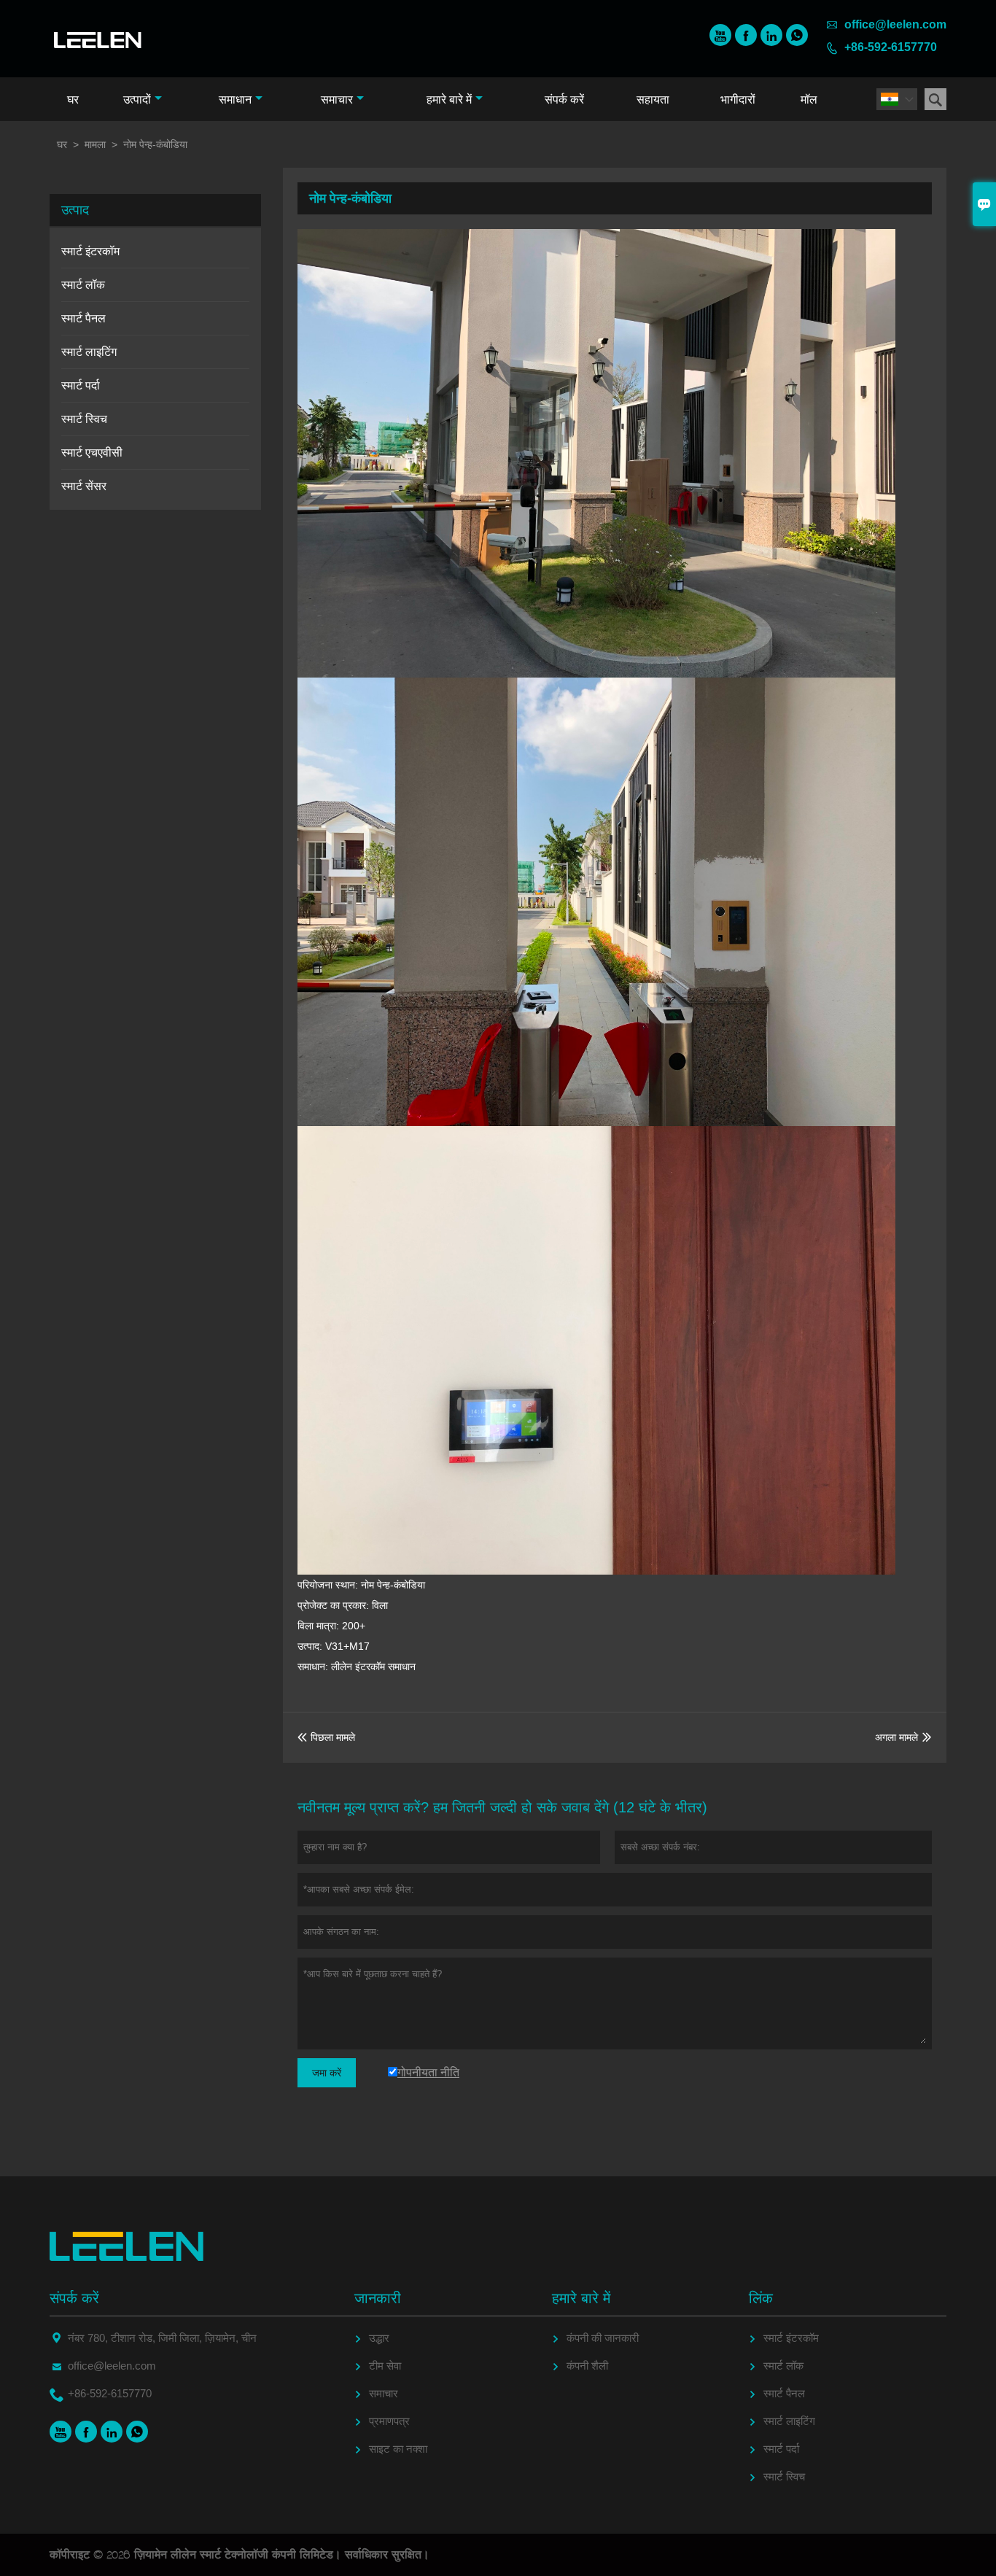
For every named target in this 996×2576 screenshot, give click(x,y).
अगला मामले (896, 1737)
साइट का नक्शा (398, 2449)
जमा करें (327, 2073)
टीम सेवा (385, 2366)
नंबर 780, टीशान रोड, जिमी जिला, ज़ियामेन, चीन (162, 2338)
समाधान (235, 100)
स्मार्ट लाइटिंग (89, 352)
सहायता (653, 100)
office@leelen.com (895, 24)
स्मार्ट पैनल (83, 318)
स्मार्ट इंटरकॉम (90, 251)
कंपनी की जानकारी (603, 2338)
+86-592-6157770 (891, 47)
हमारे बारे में (449, 100)
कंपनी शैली (587, 2366)
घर (73, 100)
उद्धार (379, 2338)
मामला (95, 144)
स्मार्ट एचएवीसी (92, 453)
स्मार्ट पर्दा (81, 385)
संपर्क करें (564, 100)
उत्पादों (137, 100)
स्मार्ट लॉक (83, 285)
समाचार (337, 100)
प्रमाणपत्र (389, 2421)
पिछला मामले (326, 1737)
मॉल (809, 100)
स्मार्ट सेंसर (84, 486)
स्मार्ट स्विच (84, 419)
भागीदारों (738, 100)
